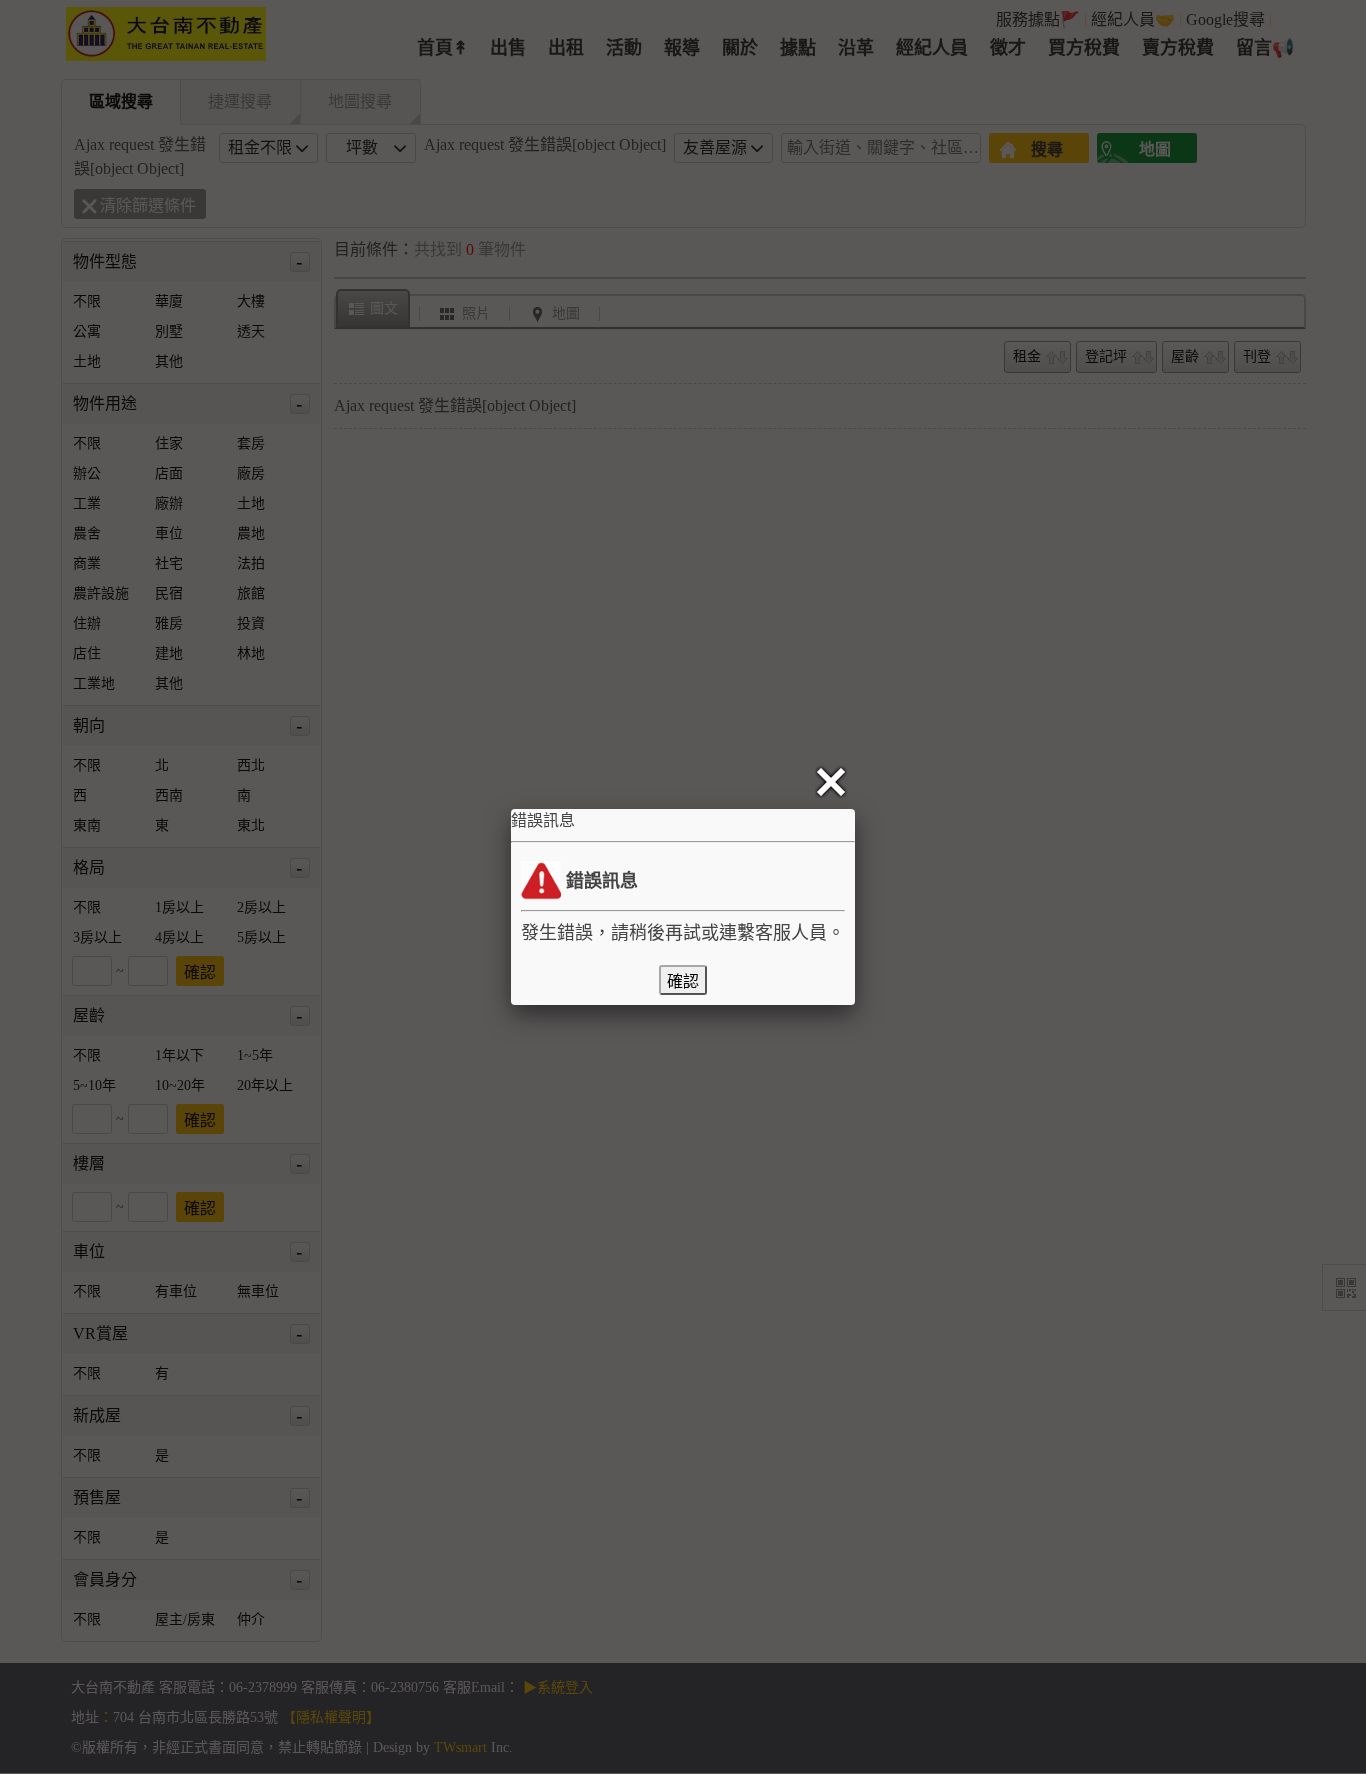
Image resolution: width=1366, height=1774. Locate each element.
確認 (683, 981)
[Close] (835, 783)
